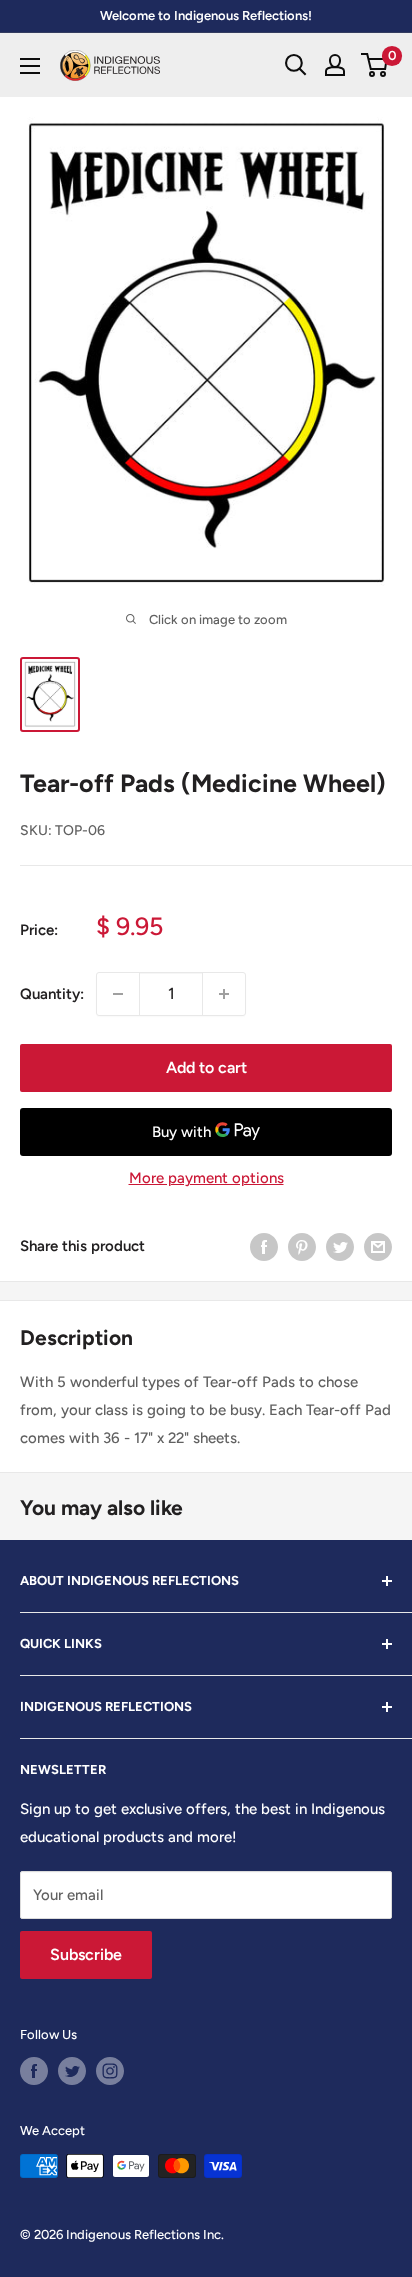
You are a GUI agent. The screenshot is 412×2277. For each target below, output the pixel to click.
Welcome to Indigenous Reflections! (206, 15)
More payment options (206, 1178)
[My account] (335, 65)
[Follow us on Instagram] (110, 2071)
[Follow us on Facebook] (34, 2071)
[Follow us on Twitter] (72, 2071)
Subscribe (86, 1954)
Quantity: (52, 994)
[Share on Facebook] (264, 1246)
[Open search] (296, 65)
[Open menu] (30, 66)
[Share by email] (378, 1246)
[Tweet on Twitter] (340, 1246)
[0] (375, 65)
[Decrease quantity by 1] (118, 994)
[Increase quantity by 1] (224, 994)
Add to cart (206, 1067)
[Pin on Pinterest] (302, 1246)
